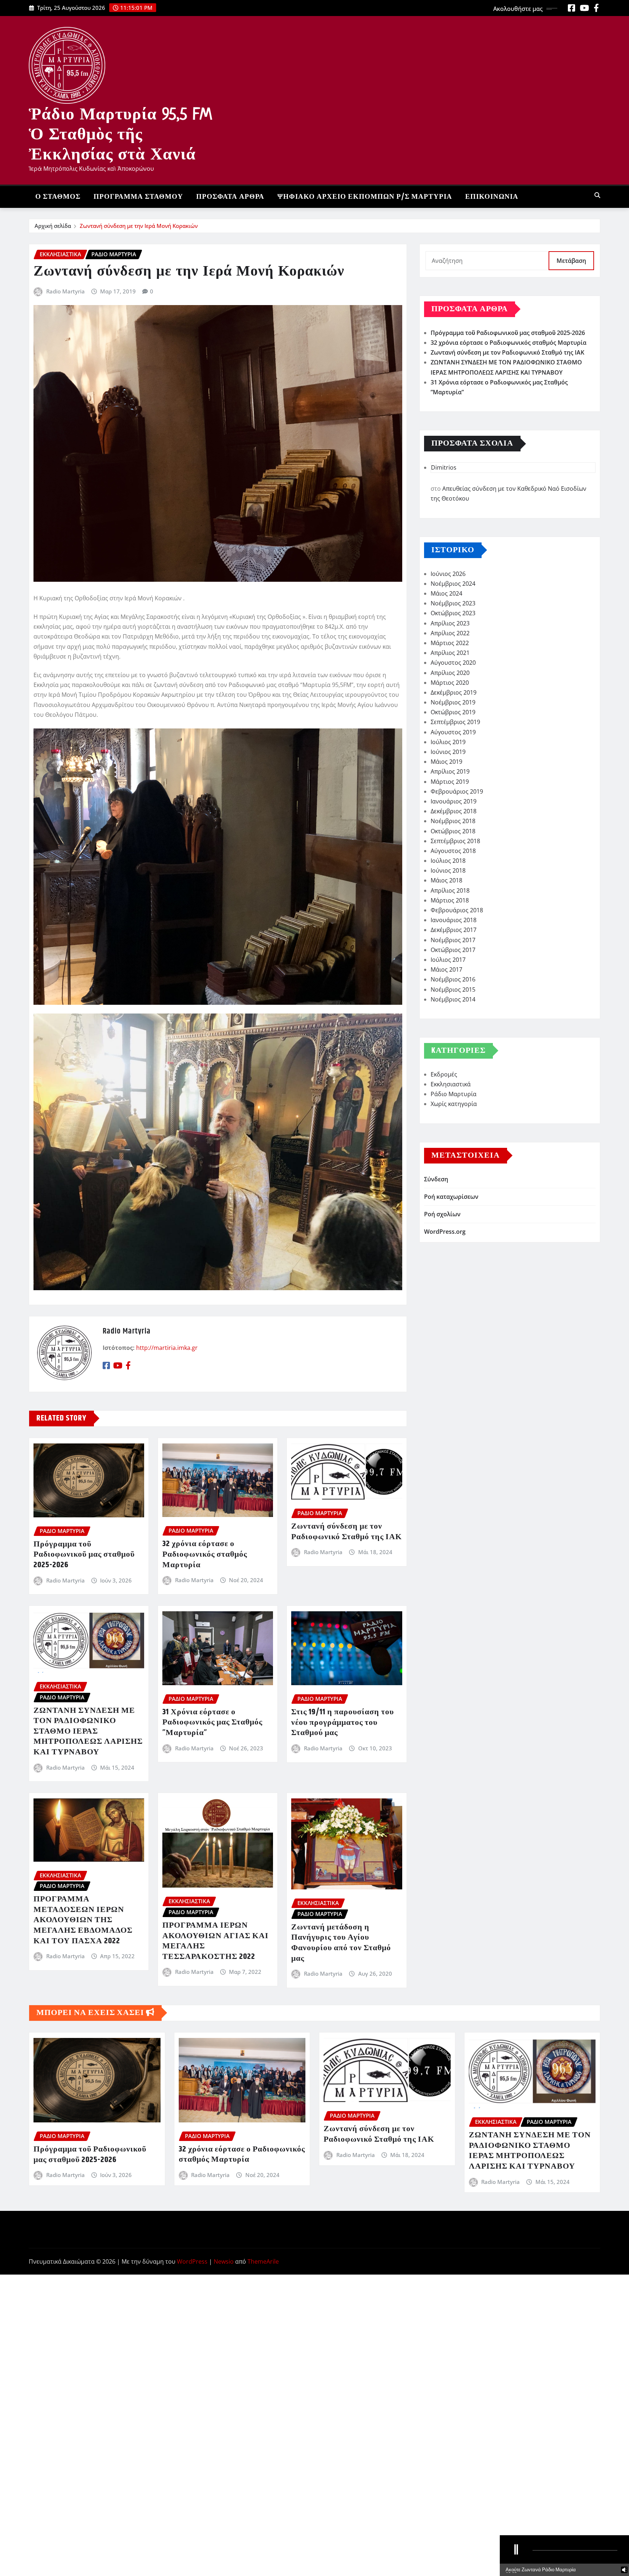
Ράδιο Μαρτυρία (454, 1094)
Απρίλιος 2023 (450, 623)
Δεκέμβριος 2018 (454, 811)
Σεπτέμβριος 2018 (455, 841)
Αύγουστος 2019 (453, 732)
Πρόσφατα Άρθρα (230, 197)
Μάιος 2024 (446, 593)
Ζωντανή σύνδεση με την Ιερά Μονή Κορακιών (139, 226)
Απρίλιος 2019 (450, 771)
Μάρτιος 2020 (450, 683)
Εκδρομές (444, 1074)
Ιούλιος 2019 (448, 742)
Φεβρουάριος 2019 (457, 791)
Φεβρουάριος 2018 (457, 910)
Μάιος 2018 (446, 880)
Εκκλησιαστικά (451, 1084)
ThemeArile (263, 2261)
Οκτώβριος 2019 (453, 712)
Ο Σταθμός (58, 197)
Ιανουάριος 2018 (454, 920)
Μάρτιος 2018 (450, 900)
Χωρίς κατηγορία (454, 1104)
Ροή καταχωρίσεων (451, 1197)
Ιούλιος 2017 (448, 960)
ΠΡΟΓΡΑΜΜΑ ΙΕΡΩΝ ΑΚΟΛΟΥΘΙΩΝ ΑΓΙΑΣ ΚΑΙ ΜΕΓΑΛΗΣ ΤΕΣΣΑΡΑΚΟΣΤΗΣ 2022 (215, 1941)
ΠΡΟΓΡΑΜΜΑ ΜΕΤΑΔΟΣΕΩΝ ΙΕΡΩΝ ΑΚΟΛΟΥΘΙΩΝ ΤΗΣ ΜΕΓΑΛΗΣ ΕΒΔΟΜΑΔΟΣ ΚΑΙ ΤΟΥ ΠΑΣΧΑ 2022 (83, 1920)
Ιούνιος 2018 (448, 870)
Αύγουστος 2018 (453, 851)
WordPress (192, 2261)
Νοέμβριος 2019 (453, 702)
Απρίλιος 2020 (450, 673)
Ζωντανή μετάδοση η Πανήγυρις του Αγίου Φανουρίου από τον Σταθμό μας (341, 1943)
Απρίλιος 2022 (450, 633)
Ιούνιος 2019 (448, 752)
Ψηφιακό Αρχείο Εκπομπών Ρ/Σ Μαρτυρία (365, 197)
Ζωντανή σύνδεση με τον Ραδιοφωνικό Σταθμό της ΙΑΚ (347, 1532)
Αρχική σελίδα (53, 226)
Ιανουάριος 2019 (454, 801)
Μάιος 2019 (446, 762)
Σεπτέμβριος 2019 (455, 722)
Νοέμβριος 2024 (453, 584)
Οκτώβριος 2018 (453, 831)
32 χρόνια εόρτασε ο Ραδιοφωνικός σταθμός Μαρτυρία (205, 1554)
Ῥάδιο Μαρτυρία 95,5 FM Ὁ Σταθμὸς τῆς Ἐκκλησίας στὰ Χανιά (120, 134)
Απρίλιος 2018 (450, 890)
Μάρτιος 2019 (450, 782)
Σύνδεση (436, 1179)
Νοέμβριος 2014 (453, 999)
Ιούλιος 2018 (448, 861)
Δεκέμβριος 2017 (454, 930)
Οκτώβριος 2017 (453, 950)
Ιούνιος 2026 (448, 574)
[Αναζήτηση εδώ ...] (597, 195)
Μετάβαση (571, 261)
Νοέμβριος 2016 (453, 979)
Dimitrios (444, 467)
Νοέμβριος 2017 (453, 940)
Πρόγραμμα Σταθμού (138, 197)
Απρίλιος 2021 (450, 653)
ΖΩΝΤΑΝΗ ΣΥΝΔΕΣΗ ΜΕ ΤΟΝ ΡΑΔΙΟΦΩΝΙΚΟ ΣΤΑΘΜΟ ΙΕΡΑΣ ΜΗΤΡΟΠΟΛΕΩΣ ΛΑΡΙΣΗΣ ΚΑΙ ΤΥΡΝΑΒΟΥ (88, 1731)
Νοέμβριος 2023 (453, 603)
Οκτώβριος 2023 (453, 613)
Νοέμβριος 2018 (453, 821)
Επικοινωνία (492, 197)
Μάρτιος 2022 (450, 643)
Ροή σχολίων (442, 1214)
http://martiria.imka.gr (167, 1348)
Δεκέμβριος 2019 (454, 692)
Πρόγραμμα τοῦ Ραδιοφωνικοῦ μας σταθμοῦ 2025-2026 (84, 1555)
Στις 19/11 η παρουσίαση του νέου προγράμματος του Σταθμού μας (343, 1722)
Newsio (224, 2261)
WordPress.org (445, 1232)
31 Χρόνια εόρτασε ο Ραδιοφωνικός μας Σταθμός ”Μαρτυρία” (212, 1722)
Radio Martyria (66, 291)
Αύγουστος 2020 (453, 663)
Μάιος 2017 (446, 969)
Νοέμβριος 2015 (453, 989)
